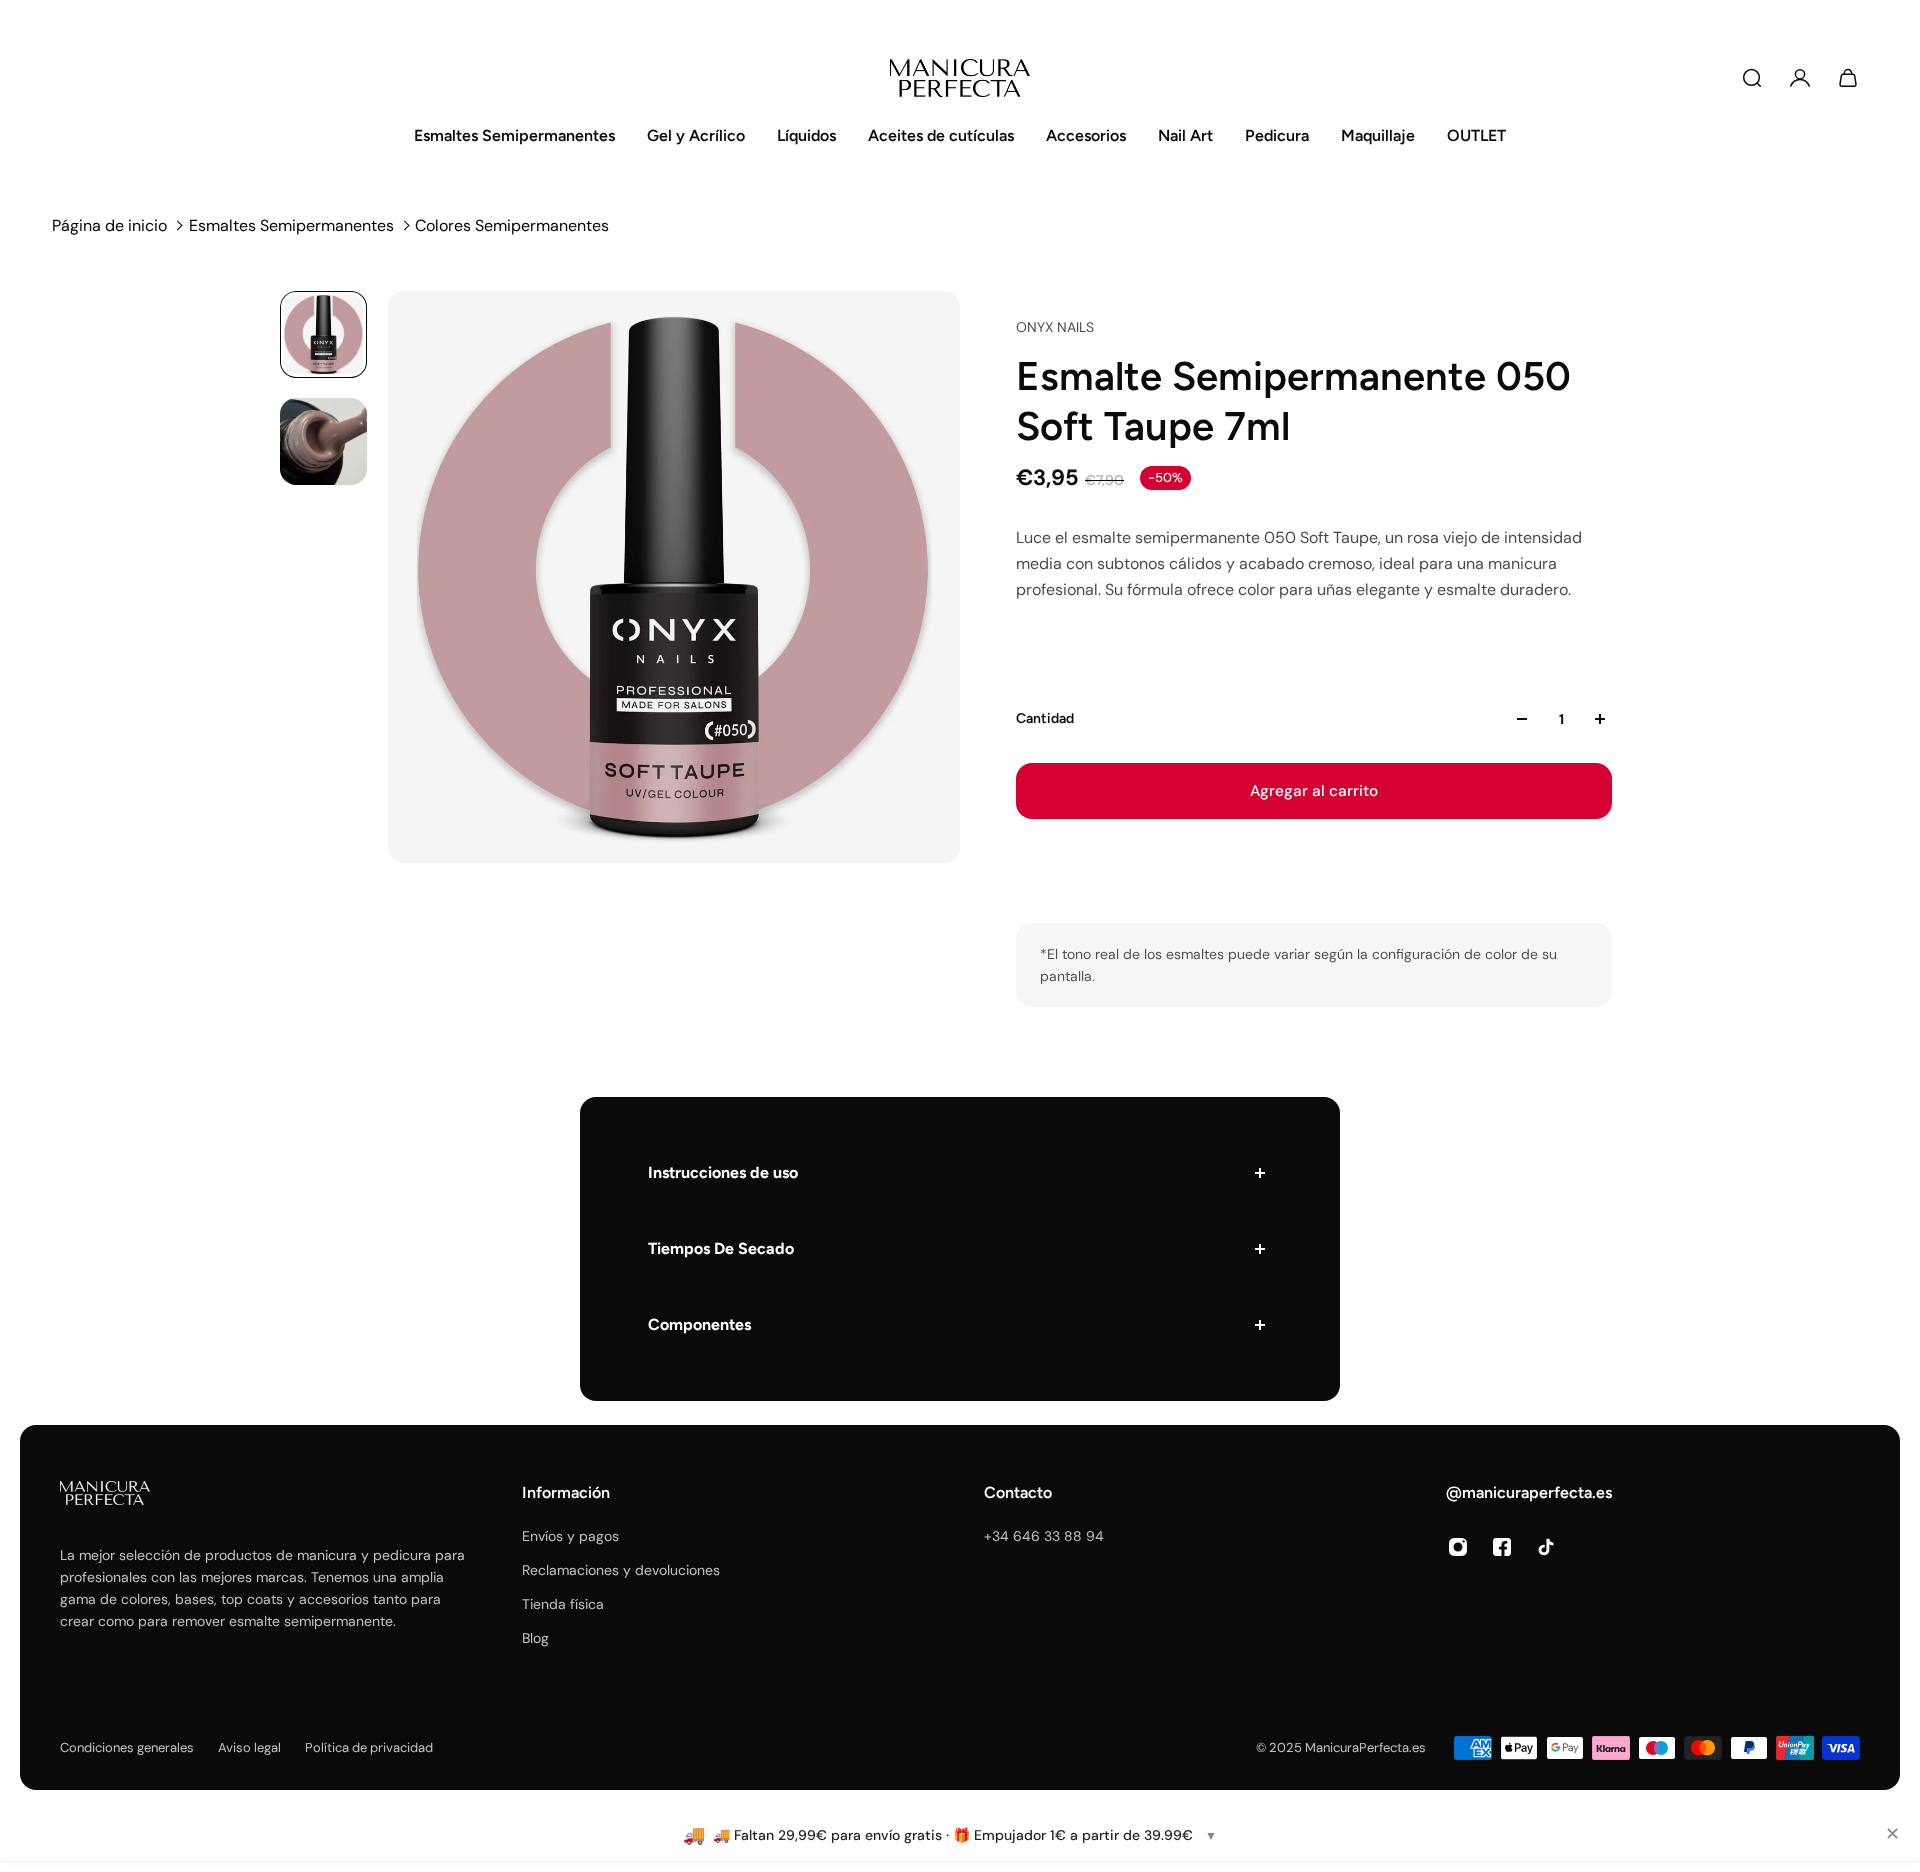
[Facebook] (1502, 1547)
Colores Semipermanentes (512, 225)
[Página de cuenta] (1800, 78)
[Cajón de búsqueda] (1752, 78)
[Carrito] (1848, 78)
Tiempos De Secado (721, 1248)
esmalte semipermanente (311, 1621)
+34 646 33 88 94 (1044, 1536)
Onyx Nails (1055, 327)
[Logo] (960, 78)
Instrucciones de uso (723, 1172)
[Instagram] (1458, 1547)
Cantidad (1045, 718)
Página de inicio (109, 225)
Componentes (699, 1324)
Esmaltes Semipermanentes (291, 225)
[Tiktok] (1546, 1547)
